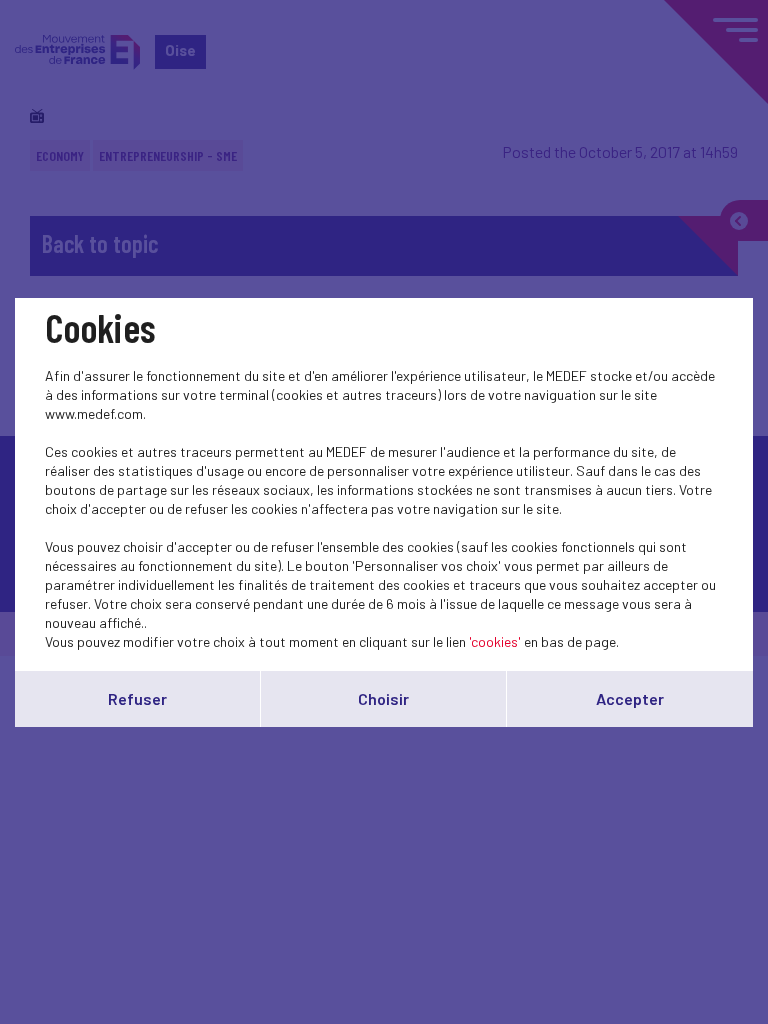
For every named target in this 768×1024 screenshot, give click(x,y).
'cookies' (495, 641)
